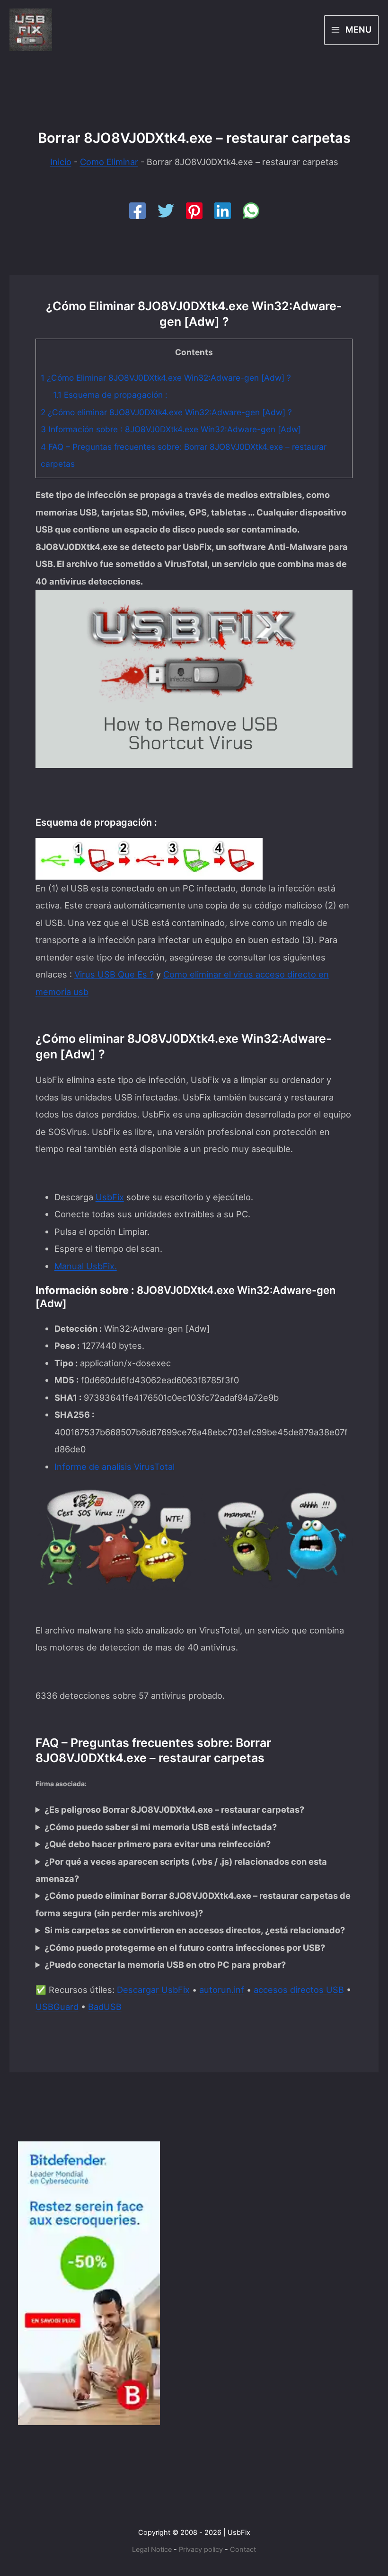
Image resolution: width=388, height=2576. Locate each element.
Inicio (61, 162)
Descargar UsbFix (153, 1990)
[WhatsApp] (251, 211)
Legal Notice (152, 2550)
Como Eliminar (109, 162)
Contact (243, 2550)
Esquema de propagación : (110, 395)
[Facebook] (137, 211)
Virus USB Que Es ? (114, 974)
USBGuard (57, 2007)
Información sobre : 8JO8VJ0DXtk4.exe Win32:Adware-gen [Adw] (171, 429)
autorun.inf (222, 1990)
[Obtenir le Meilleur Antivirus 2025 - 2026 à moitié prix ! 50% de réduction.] (89, 2282)
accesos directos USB (299, 1990)
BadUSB (105, 2007)
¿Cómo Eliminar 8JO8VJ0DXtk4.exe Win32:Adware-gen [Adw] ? (166, 378)
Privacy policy (201, 2550)
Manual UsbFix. (86, 1266)
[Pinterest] (194, 211)
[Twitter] (166, 211)
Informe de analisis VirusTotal (115, 1467)
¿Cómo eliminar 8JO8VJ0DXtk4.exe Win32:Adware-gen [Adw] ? (166, 412)
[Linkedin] (223, 211)
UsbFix (110, 1197)
